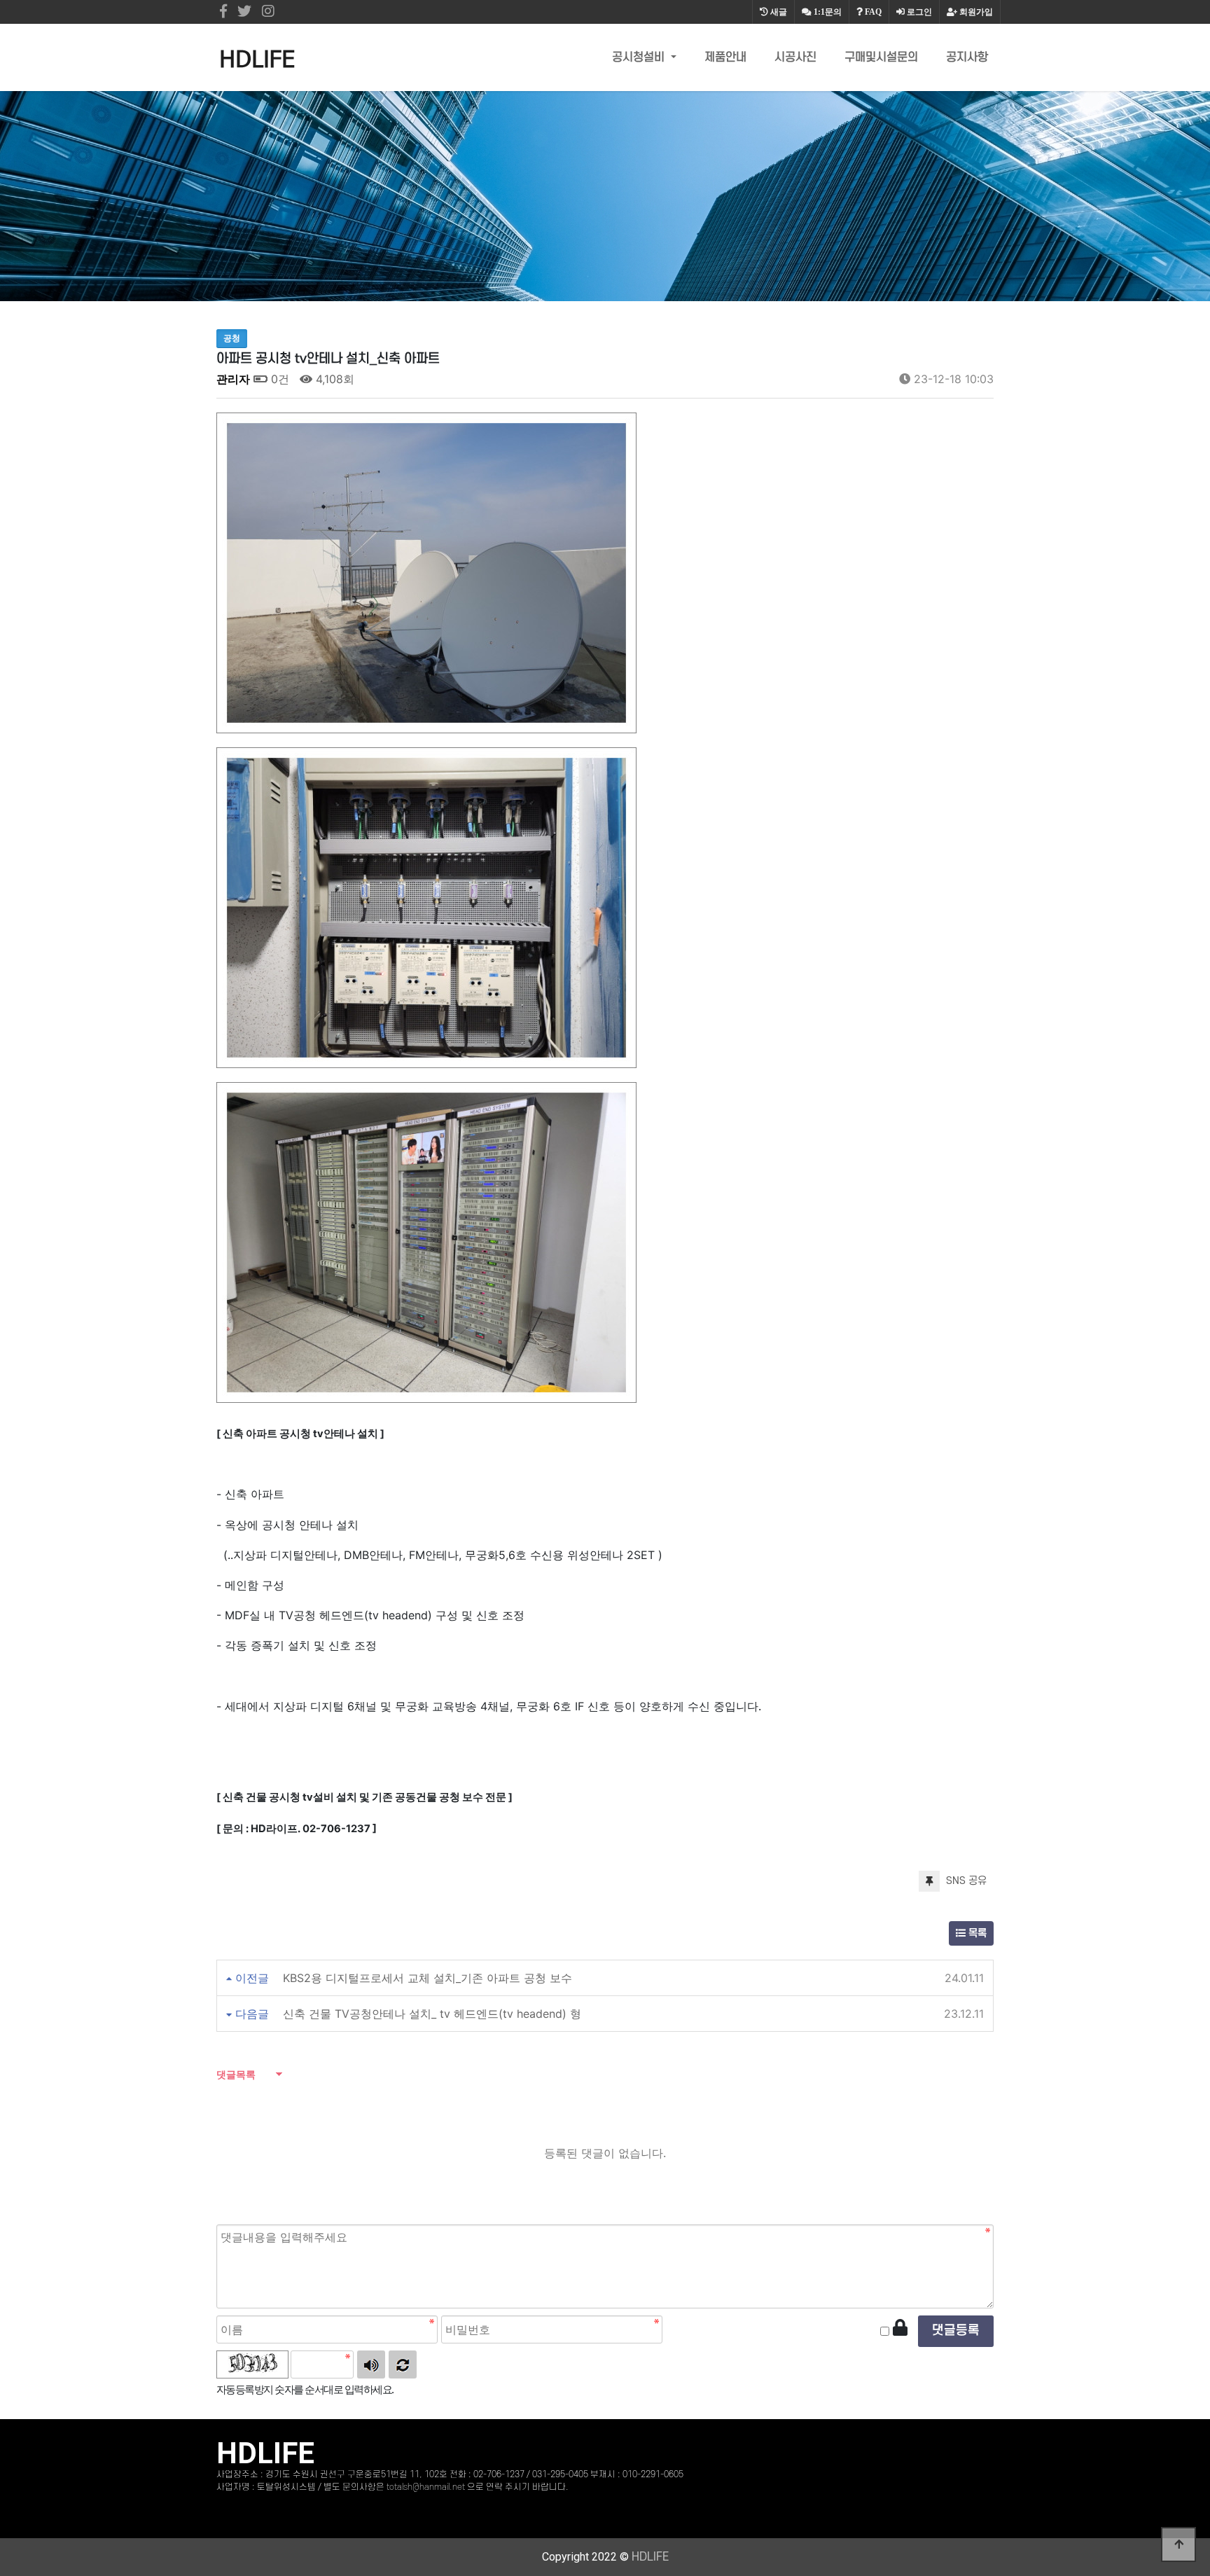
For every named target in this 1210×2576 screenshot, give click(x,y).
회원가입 (975, 12)
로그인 (918, 12)
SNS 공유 (965, 1881)
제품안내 (725, 57)
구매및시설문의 (881, 57)
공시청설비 (640, 57)
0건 (278, 379)
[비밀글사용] (900, 2328)
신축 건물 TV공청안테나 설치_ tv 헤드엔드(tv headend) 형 (432, 2014)
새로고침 (403, 2364)
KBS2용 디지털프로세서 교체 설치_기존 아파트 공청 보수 (427, 1978)
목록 (976, 1933)
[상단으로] (1178, 2544)
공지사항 (967, 57)
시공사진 (795, 57)
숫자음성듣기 (371, 2364)
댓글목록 (236, 2074)
